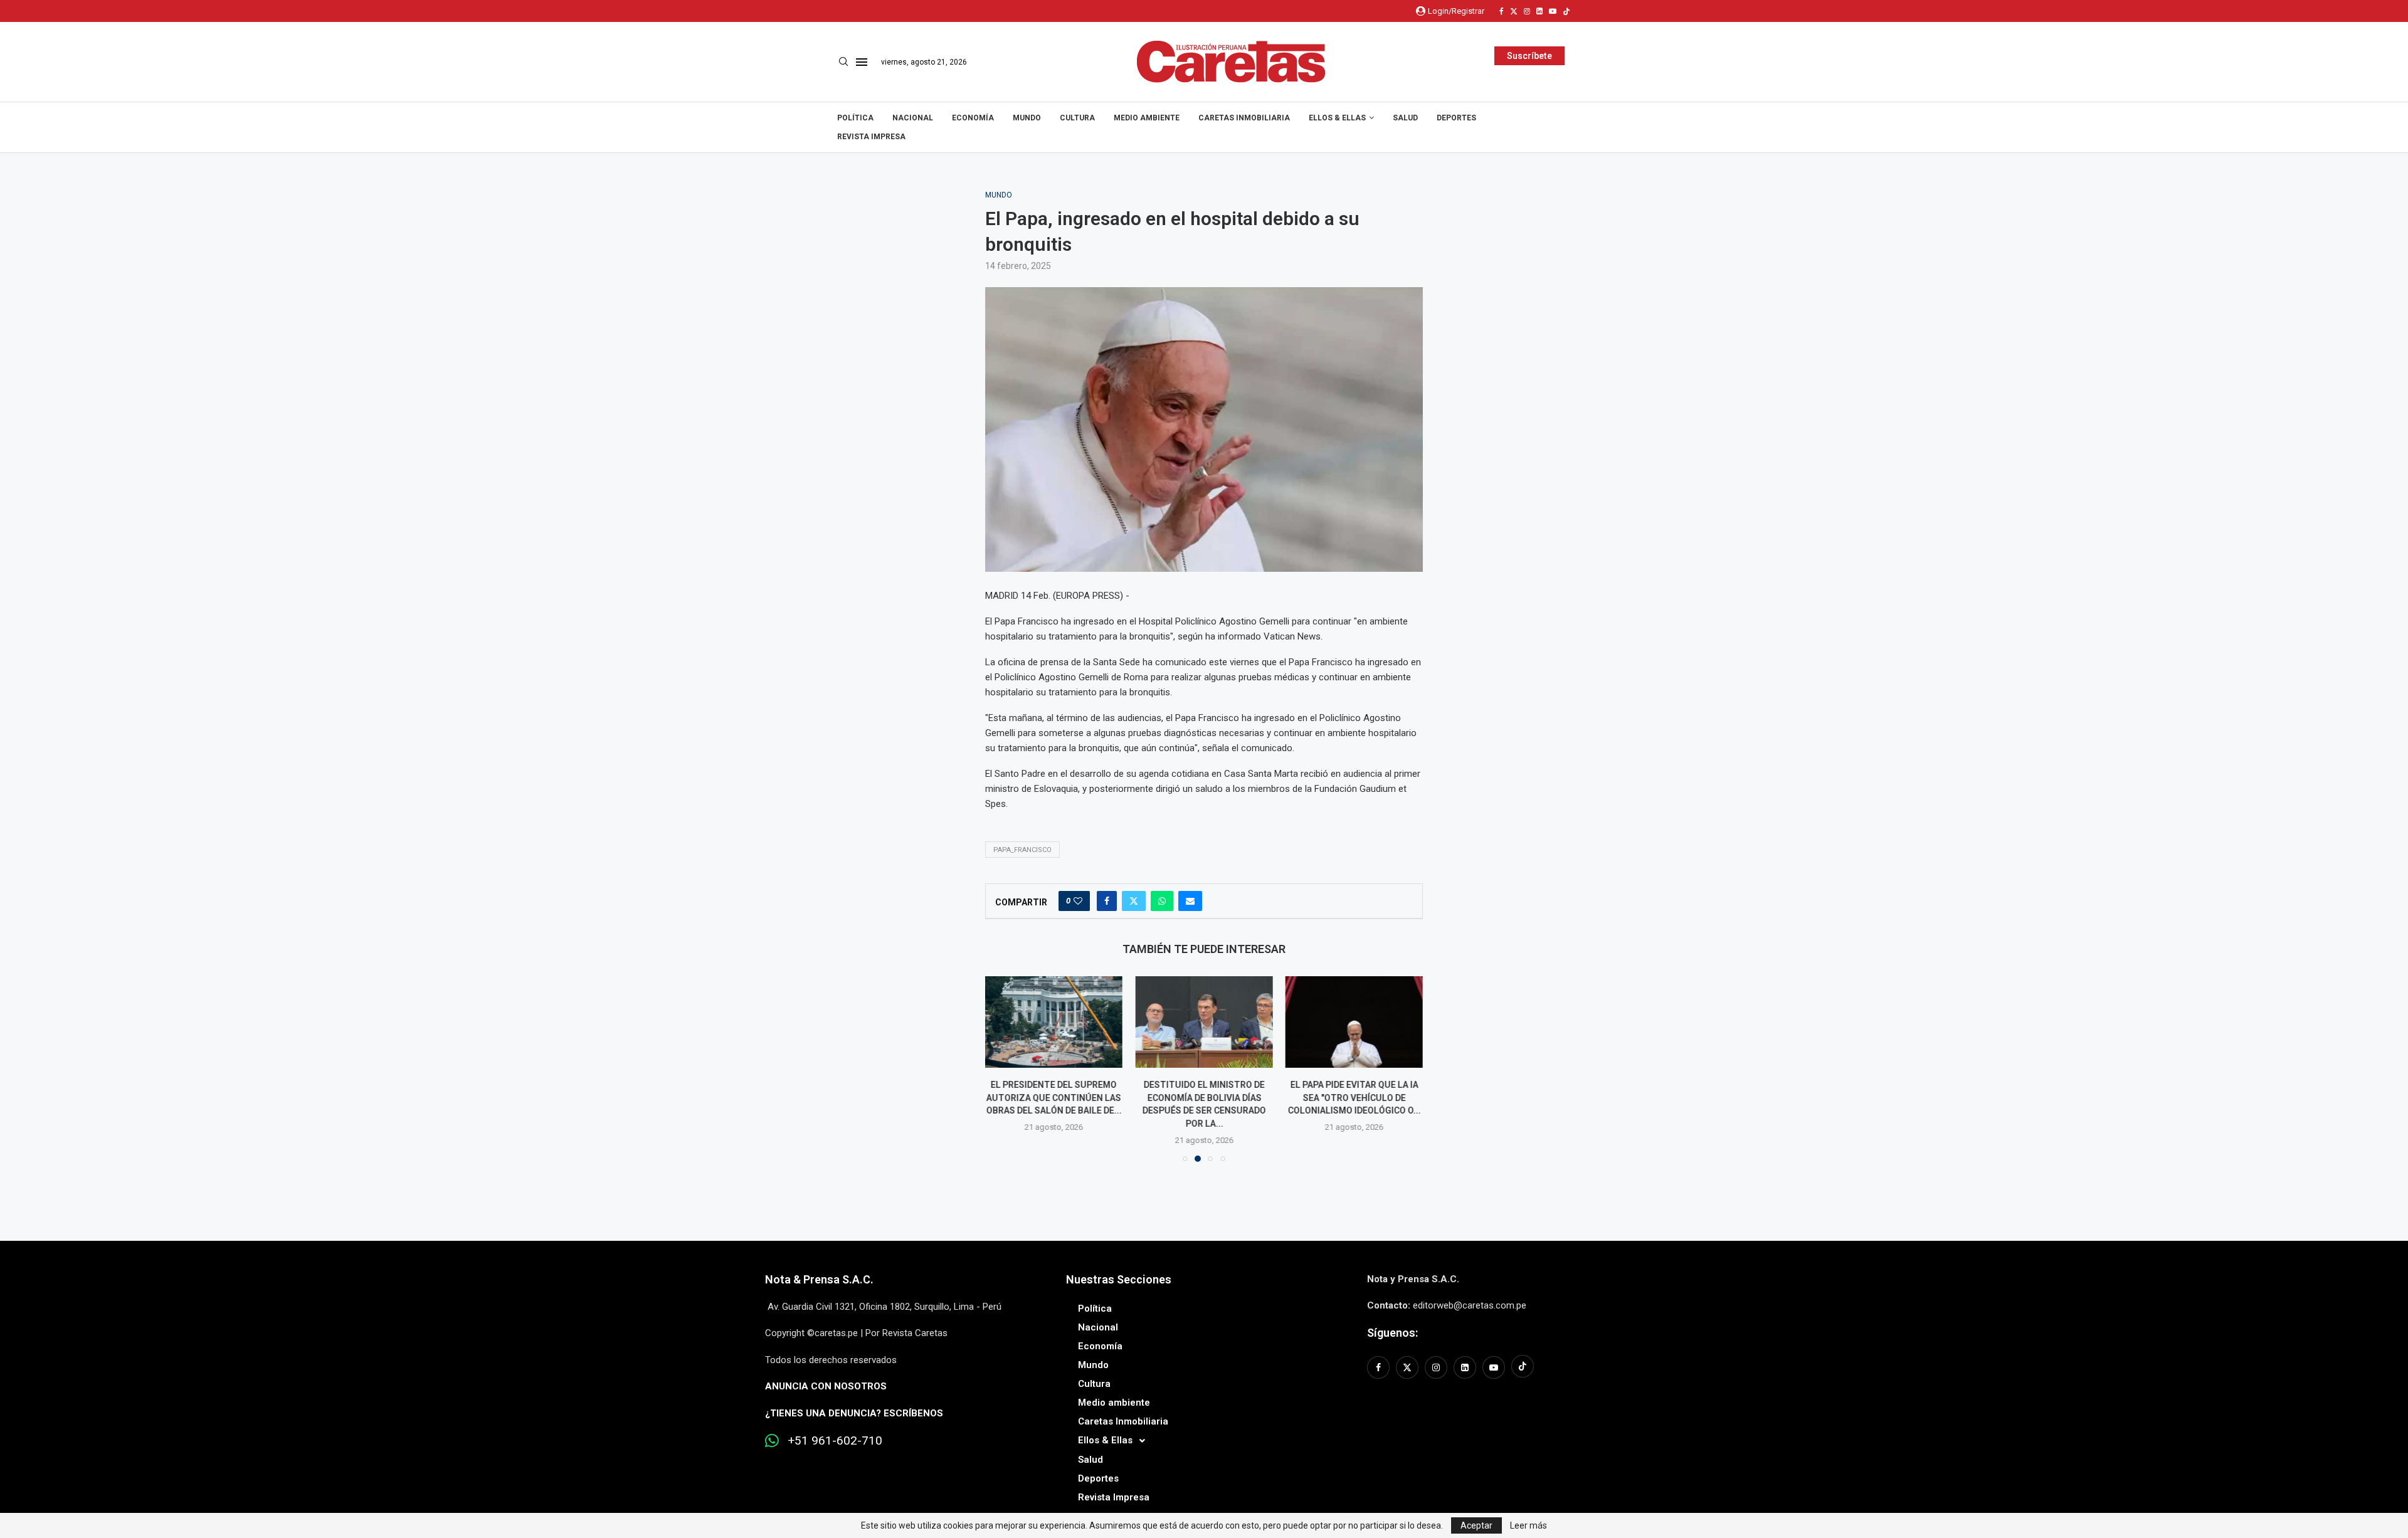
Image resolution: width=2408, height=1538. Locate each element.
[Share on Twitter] (1134, 901)
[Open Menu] (862, 62)
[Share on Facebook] (1107, 901)
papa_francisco (1022, 850)
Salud (1405, 118)
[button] (1002, 1068)
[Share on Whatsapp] (1162, 901)
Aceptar (1476, 1525)
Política (855, 118)
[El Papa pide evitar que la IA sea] (1354, 1022)
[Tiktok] (1566, 11)
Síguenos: (1392, 1333)
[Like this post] (1078, 901)
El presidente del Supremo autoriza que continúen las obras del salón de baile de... (1054, 1098)
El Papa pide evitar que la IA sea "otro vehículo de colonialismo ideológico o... (1354, 1098)
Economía (973, 118)
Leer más (1529, 1525)
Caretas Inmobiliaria (1244, 118)
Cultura (1077, 118)
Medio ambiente (1147, 118)
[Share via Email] (1190, 901)
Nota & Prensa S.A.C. (819, 1279)
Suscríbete (1529, 56)
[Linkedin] (1539, 11)
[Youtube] (1553, 11)
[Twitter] (1514, 11)
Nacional (913, 118)
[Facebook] (1502, 11)
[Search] (843, 62)
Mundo (1027, 118)
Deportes (1456, 118)
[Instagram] (1527, 11)
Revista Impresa (871, 137)
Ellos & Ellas (1337, 118)
